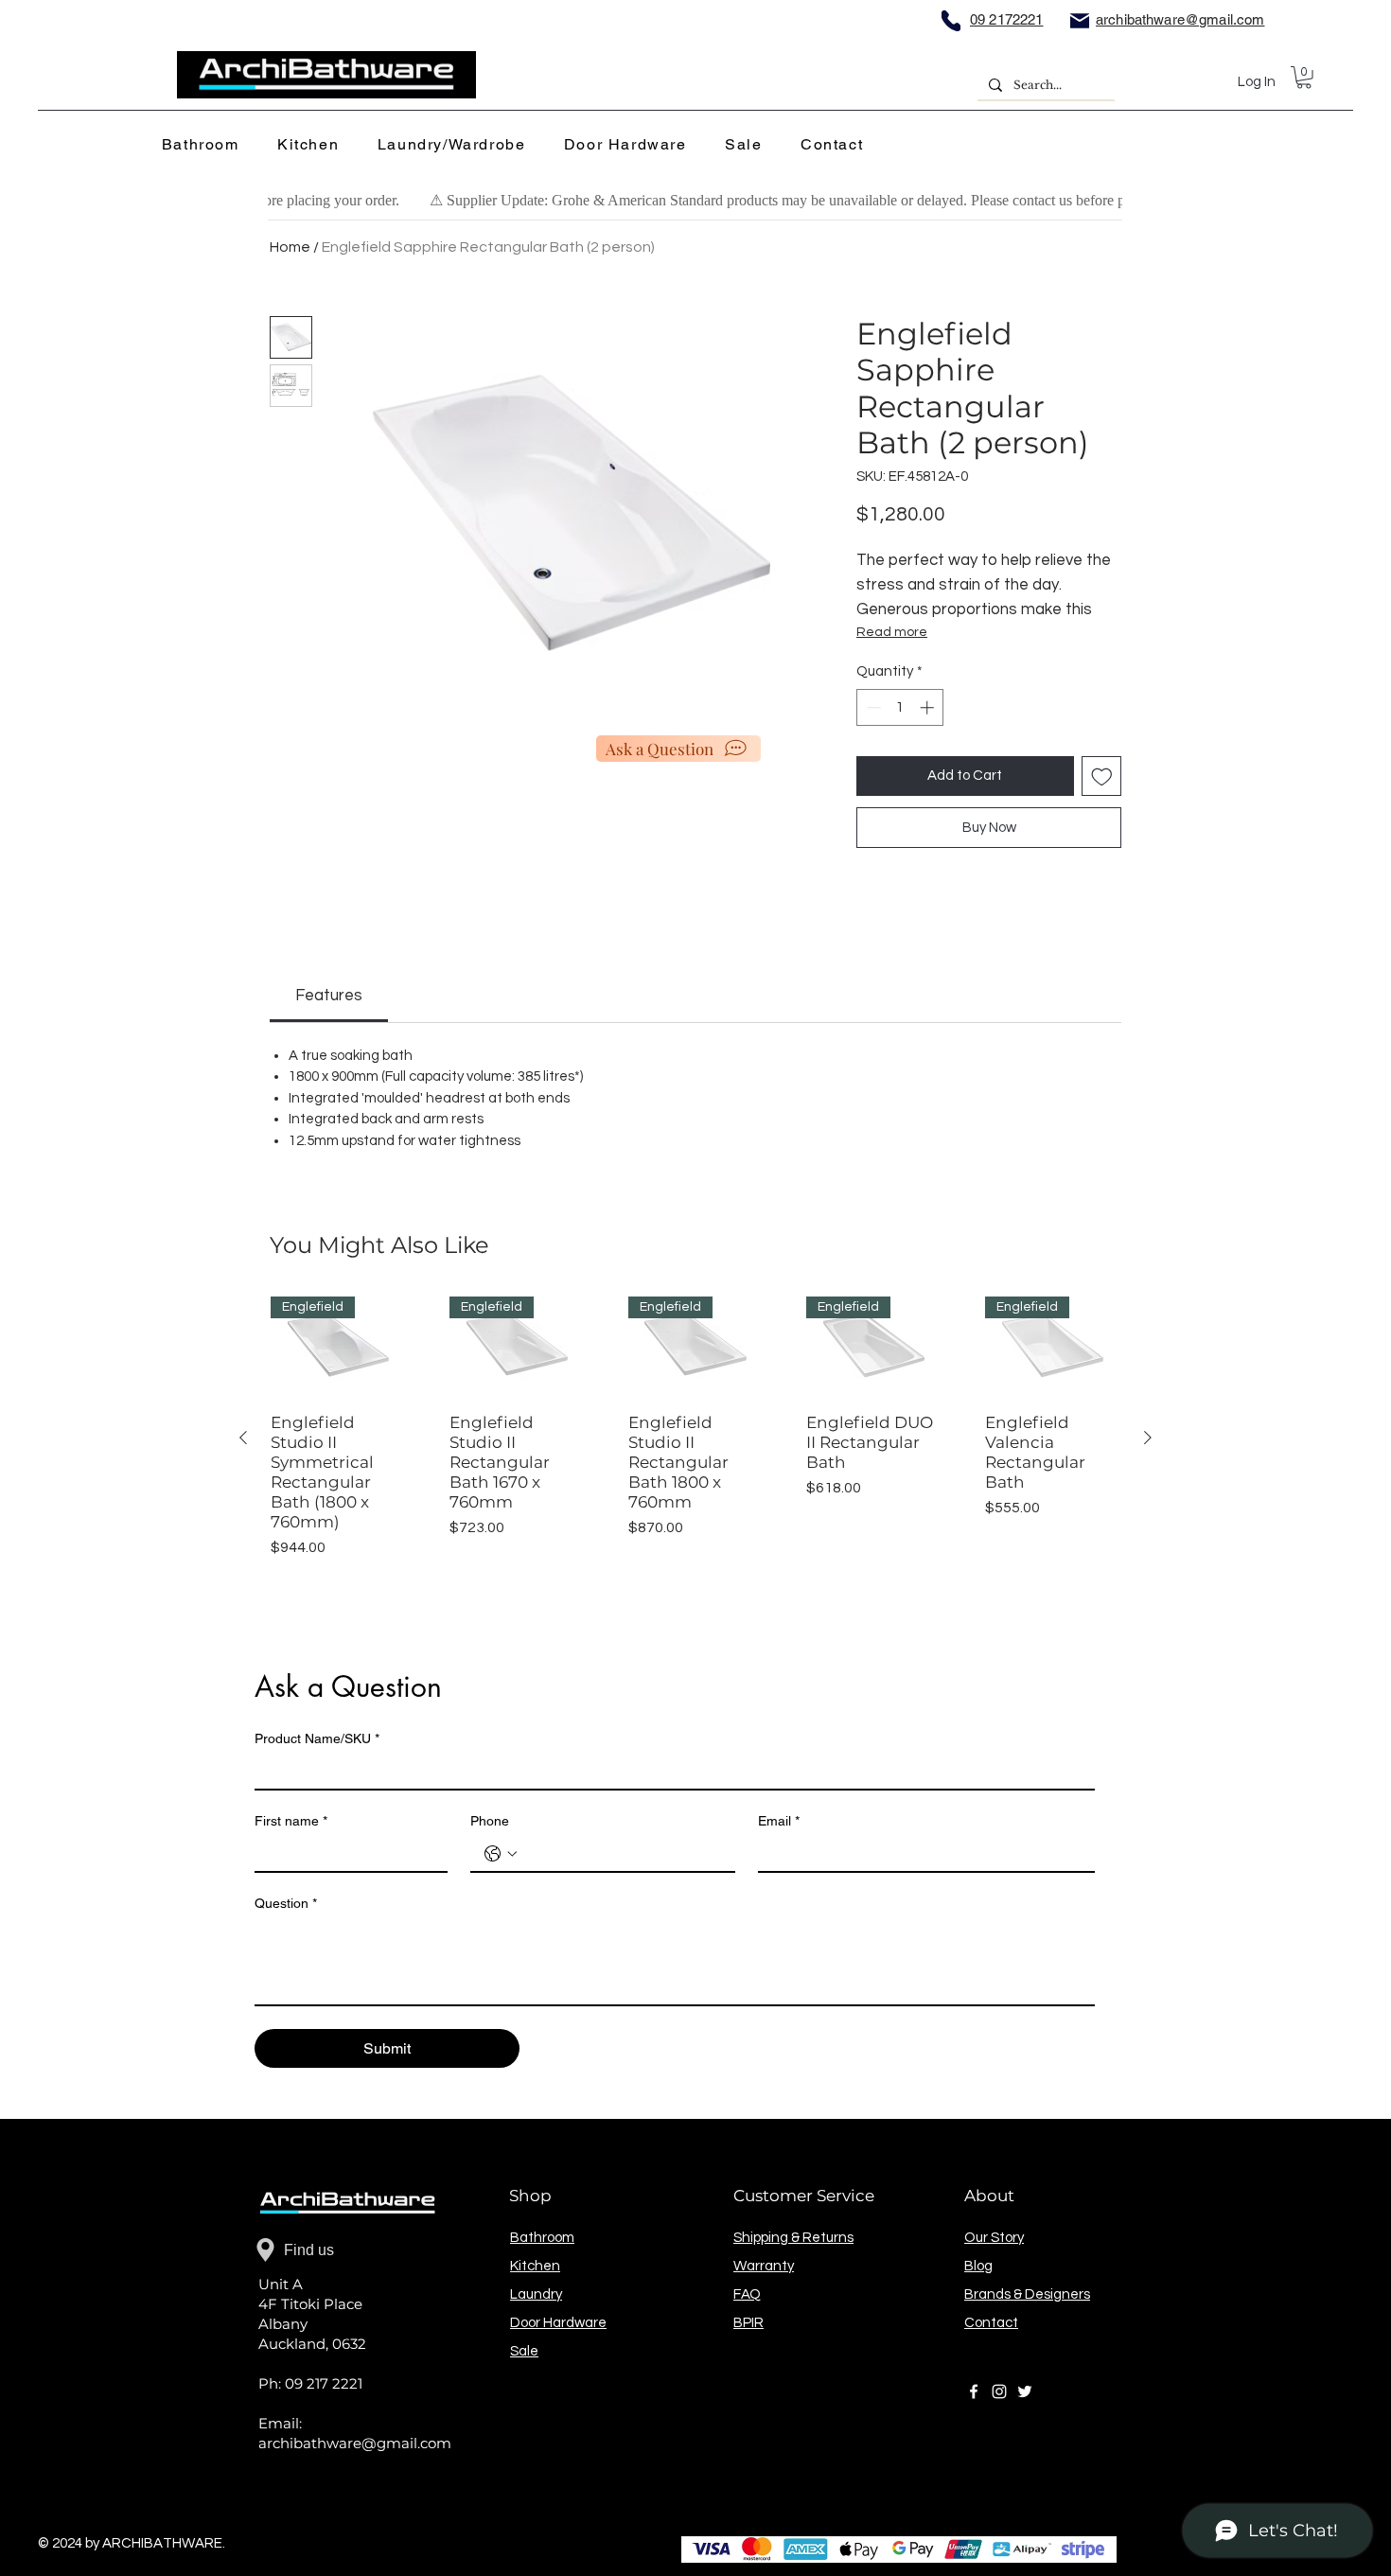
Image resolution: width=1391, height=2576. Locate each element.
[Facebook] (974, 2391)
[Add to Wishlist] (1102, 776)
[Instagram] (999, 2391)
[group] (695, 1438)
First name (291, 1821)
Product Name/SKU (317, 1738)
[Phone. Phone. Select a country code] (501, 1854)
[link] (329, 996)
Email (779, 1821)
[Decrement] (872, 707)
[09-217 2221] (951, 20)
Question (286, 1903)
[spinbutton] (900, 707)
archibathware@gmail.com (355, 2443)
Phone (490, 1821)
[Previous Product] (243, 1438)
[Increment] (929, 707)
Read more (892, 632)
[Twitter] (1025, 2391)
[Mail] (1080, 20)
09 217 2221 (324, 2383)
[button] (206, 145)
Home (290, 247)
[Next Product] (1148, 1438)
